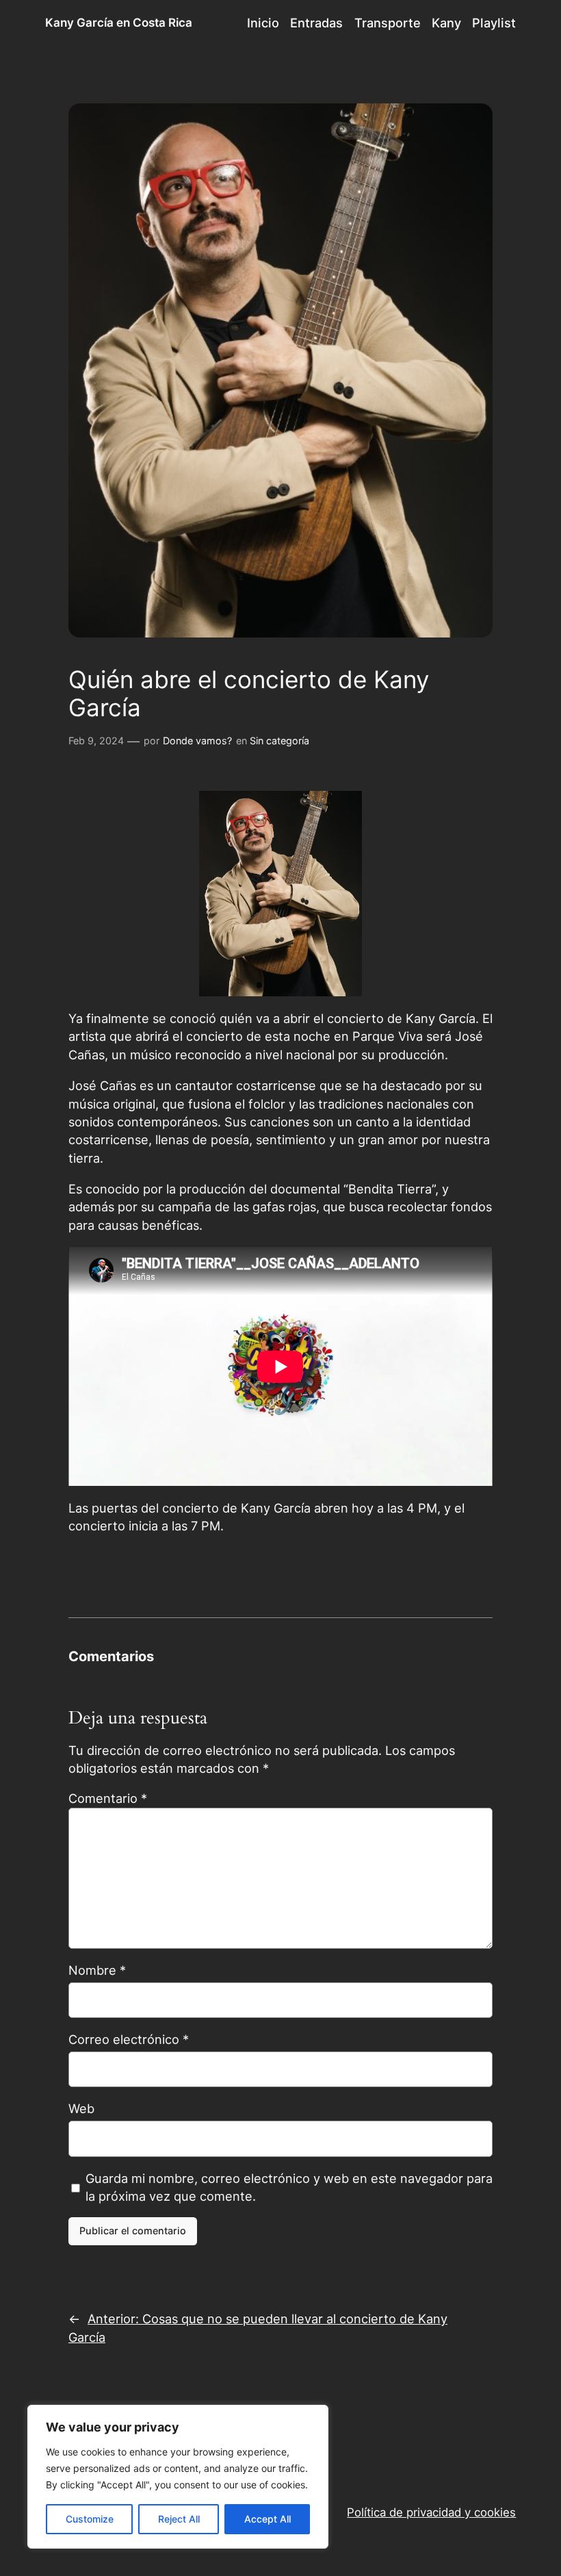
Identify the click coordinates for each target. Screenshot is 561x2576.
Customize (90, 2519)
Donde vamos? (197, 741)
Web (81, 2108)
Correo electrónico (129, 2039)
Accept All (268, 2519)
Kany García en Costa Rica (119, 23)
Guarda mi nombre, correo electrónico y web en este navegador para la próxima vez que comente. (289, 2187)
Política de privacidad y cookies (431, 2512)
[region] (178, 2477)
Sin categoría (279, 741)
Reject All (179, 2519)
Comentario (108, 1798)
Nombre (97, 1970)
